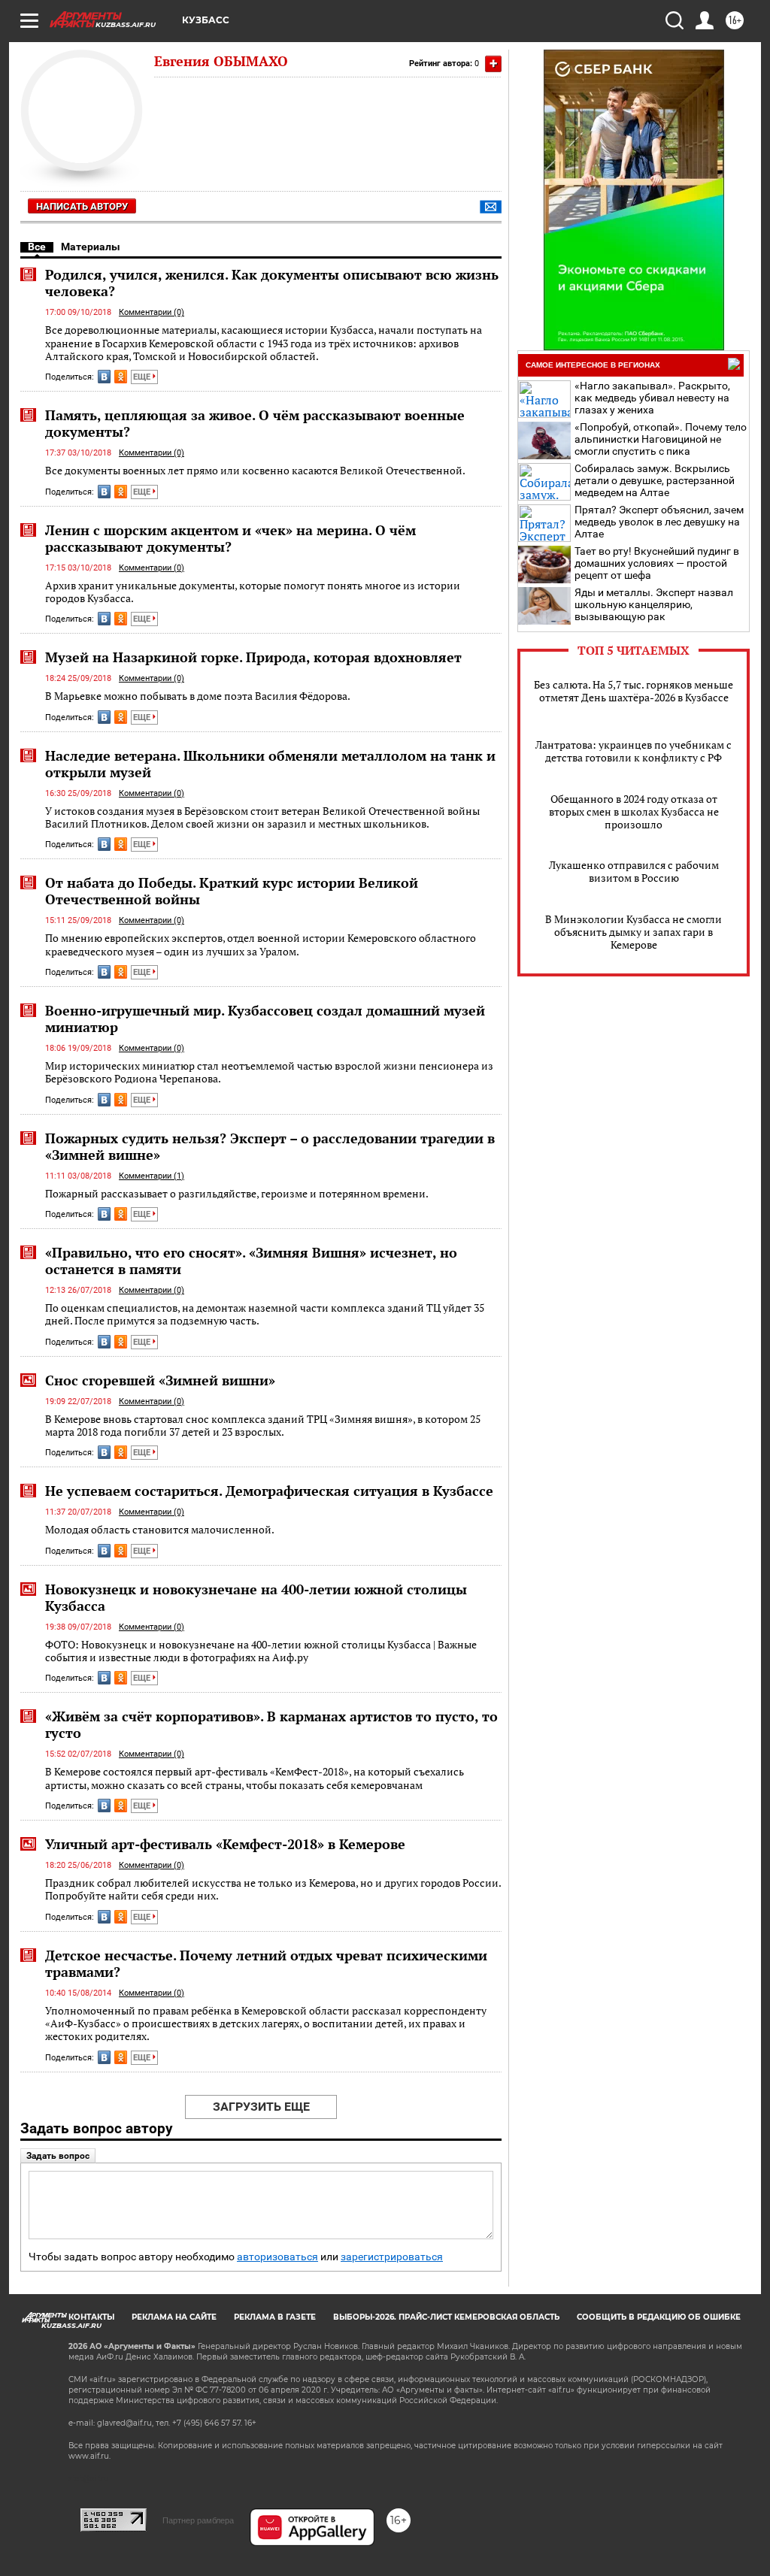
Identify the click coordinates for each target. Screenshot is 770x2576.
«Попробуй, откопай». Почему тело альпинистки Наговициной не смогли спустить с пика (661, 439)
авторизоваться (277, 2257)
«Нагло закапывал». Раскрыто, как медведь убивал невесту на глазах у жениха (652, 398)
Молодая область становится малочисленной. (160, 1529)
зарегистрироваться (392, 2257)
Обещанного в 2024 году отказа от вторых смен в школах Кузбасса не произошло (634, 811)
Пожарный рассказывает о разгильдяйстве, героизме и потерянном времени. (237, 1193)
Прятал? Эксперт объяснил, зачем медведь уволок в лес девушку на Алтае (659, 522)
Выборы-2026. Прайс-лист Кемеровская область (446, 2317)
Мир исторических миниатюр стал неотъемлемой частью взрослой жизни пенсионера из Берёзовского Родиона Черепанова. (269, 1072)
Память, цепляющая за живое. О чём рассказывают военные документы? (255, 423)
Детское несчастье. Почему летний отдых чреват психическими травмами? (266, 1963)
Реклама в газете (275, 2317)
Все (37, 247)
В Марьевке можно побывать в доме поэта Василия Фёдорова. (198, 696)
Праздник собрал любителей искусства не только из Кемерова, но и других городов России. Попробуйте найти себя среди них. (273, 1889)
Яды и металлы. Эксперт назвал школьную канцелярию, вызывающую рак (654, 604)
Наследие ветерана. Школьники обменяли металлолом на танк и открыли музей (270, 764)
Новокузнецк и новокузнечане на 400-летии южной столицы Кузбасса (256, 1597)
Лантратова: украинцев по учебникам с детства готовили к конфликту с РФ (634, 751)
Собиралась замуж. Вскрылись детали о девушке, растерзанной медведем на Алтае (655, 480)
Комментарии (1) (152, 1176)
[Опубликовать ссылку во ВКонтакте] (104, 377)
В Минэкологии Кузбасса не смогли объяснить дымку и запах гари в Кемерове (634, 932)
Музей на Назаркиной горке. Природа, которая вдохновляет (253, 657)
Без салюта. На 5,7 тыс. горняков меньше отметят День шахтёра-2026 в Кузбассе (634, 691)
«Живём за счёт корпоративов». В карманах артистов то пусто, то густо (271, 1724)
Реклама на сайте (174, 2317)
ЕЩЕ (143, 377)
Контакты (91, 2317)
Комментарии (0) (152, 312)
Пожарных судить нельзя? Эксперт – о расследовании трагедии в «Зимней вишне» (270, 1146)
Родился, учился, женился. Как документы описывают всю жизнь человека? (272, 283)
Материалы (91, 247)
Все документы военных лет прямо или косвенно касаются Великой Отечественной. (255, 470)
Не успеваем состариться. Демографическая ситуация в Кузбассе (269, 1491)
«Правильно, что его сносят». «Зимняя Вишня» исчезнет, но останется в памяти (251, 1261)
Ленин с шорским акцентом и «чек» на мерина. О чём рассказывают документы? (230, 538)
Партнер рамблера (198, 2520)
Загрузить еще (261, 2107)
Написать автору (82, 206)
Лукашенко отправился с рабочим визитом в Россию (634, 871)
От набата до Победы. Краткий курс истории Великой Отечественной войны (232, 891)
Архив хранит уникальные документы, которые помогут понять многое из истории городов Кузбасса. (253, 592)
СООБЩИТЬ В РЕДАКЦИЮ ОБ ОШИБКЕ (659, 2317)
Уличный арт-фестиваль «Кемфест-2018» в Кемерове (225, 1844)
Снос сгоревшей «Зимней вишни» (160, 1380)
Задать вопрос (58, 2156)
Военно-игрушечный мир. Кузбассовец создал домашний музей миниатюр (265, 1019)
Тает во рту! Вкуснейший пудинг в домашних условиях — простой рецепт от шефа (657, 563)
